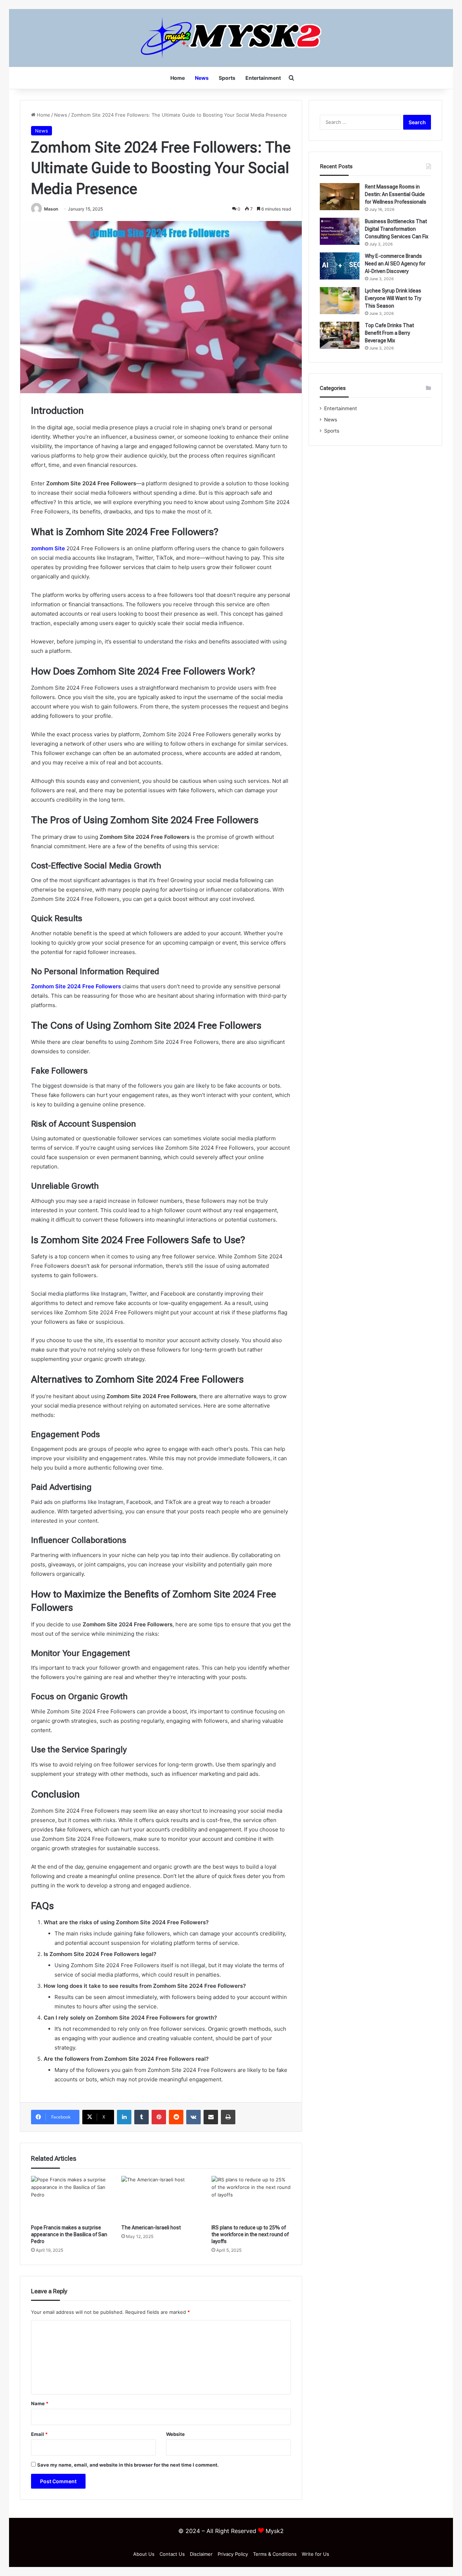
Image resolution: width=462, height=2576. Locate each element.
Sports (227, 78)
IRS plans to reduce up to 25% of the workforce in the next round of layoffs (250, 2234)
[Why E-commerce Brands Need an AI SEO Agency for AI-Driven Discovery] (340, 266)
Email (39, 2434)
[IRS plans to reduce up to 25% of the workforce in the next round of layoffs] (251, 2198)
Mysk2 (275, 2531)
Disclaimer (201, 2554)
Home (178, 78)
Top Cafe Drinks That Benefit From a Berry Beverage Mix (389, 333)
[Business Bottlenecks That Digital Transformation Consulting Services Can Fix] (340, 231)
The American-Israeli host (151, 2228)
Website (175, 2434)
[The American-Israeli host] (161, 2198)
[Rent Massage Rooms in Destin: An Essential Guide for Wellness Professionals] (340, 197)
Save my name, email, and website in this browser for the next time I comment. (128, 2465)
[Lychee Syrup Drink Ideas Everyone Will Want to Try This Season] (340, 301)
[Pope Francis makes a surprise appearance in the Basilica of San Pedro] (71, 2198)
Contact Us (172, 2554)
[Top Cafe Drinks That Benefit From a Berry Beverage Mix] (340, 335)
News (202, 78)
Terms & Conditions (275, 2554)
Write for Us (315, 2554)
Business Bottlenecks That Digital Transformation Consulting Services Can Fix (397, 229)
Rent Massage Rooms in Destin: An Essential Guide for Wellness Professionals (396, 194)
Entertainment (263, 78)
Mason (51, 209)
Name (40, 2403)
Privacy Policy (233, 2554)
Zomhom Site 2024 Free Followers (76, 986)
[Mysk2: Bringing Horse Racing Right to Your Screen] (231, 38)
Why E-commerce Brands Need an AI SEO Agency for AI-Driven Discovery (395, 264)
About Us (144, 2554)
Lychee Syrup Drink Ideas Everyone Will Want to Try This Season (393, 298)
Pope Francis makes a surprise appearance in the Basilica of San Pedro (69, 2234)
